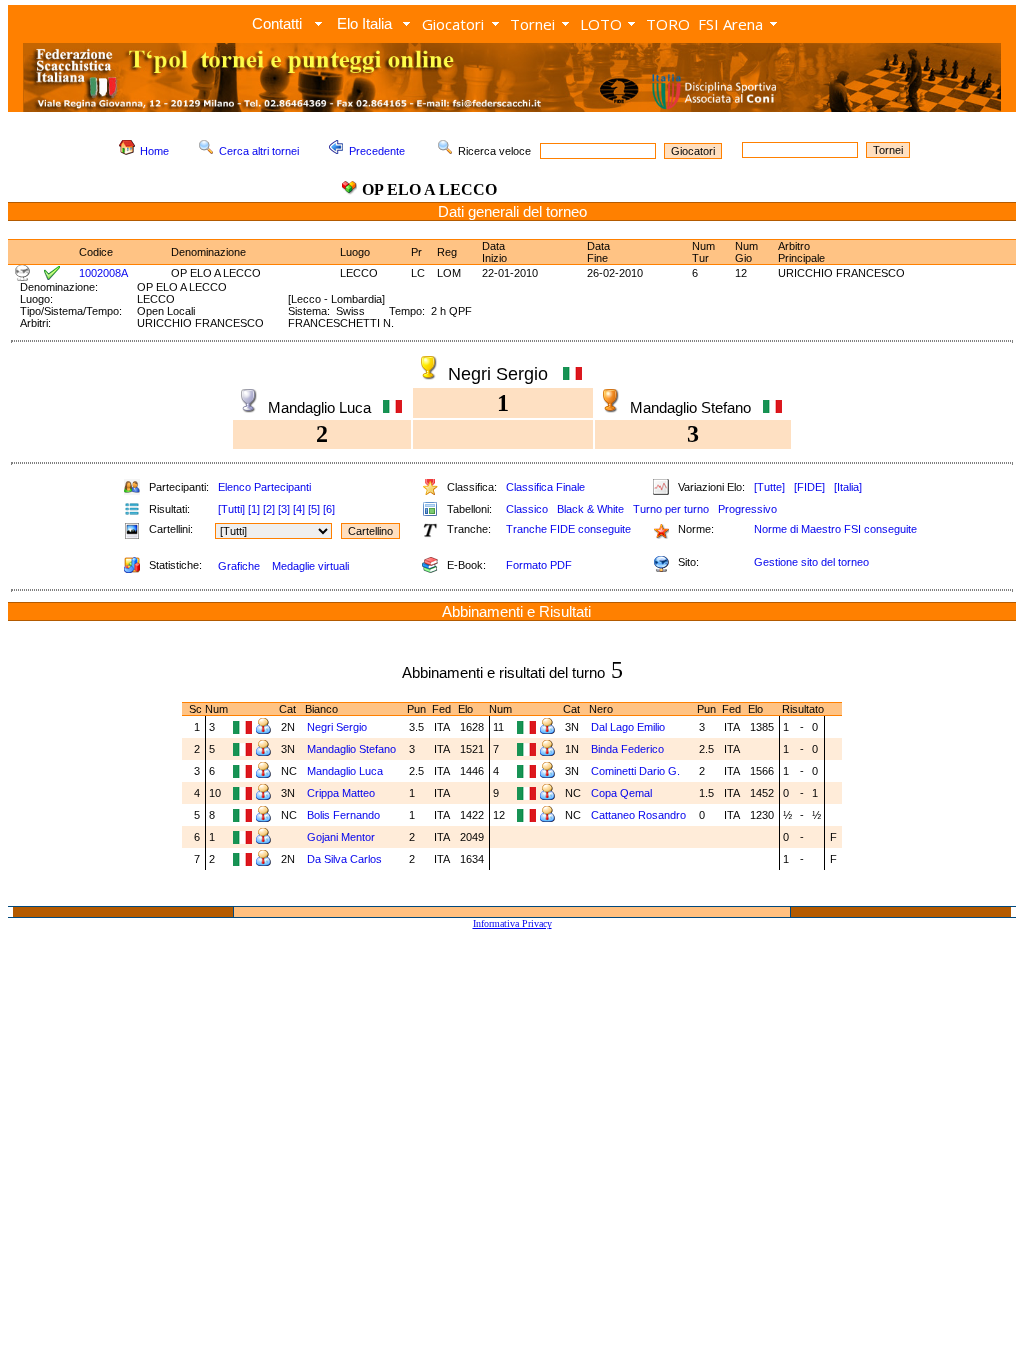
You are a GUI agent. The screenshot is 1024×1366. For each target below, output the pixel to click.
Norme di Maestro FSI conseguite (835, 529)
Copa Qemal (623, 793)
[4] (299, 509)
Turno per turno (671, 509)
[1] (254, 509)
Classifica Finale (545, 487)
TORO (668, 24)
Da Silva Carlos (346, 859)
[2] (269, 509)
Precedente (377, 151)
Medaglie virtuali (310, 566)
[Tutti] (231, 509)
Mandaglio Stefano (353, 749)
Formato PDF (539, 565)
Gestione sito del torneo (811, 562)
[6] (329, 509)
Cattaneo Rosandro (640, 815)
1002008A (103, 273)
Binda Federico (629, 749)
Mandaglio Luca (346, 771)
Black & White (590, 509)
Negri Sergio (338, 727)
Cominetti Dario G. (637, 771)
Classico (527, 509)
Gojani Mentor (342, 837)
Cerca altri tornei (259, 151)
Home (154, 151)
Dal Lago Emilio (629, 727)
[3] (284, 509)
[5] (314, 509)
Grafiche (239, 566)
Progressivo (747, 509)
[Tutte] (769, 487)
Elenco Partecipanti (264, 487)
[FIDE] (809, 487)
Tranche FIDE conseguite (568, 529)
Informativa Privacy (512, 923)
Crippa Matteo (342, 793)
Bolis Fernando (345, 815)
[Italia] (848, 487)
